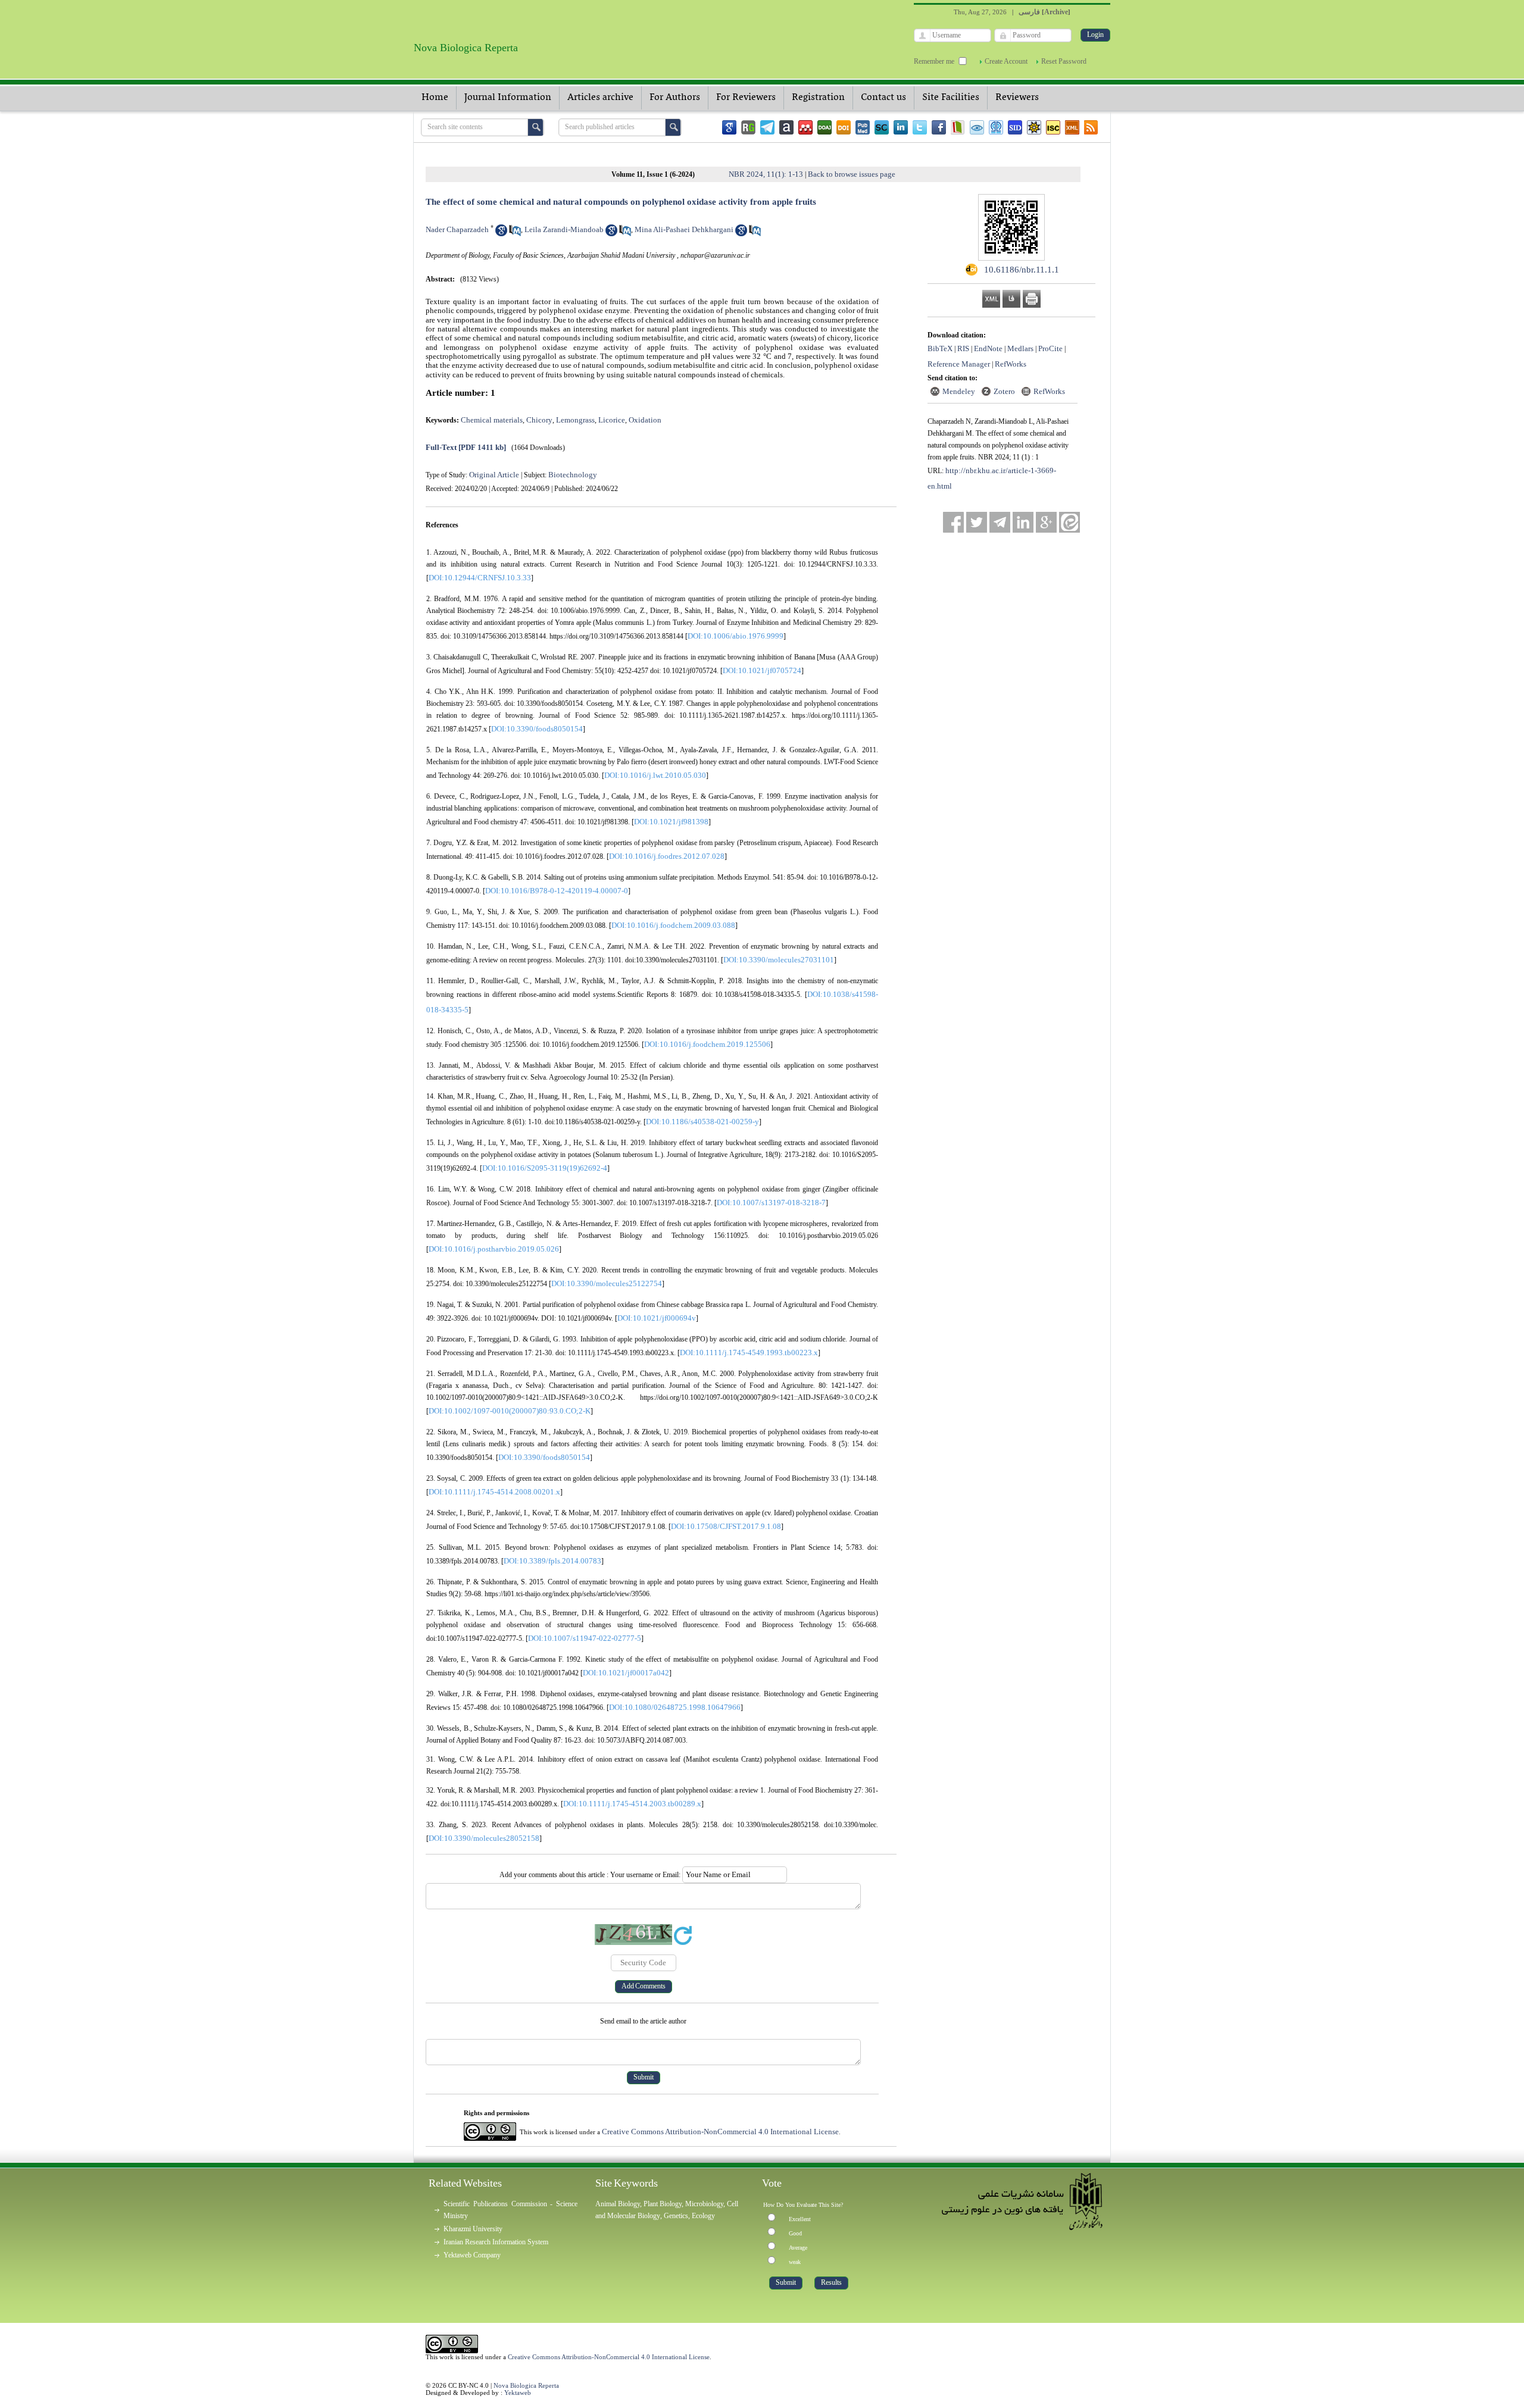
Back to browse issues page (852, 174)
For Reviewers (746, 98)
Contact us (883, 98)
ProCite (1050, 348)
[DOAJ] (825, 127)
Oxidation (645, 420)
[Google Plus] (1046, 522)
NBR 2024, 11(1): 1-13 (766, 174)
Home (435, 98)
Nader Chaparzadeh (457, 229)
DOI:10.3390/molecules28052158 (484, 1838)
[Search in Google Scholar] (501, 234)
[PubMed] (863, 127)
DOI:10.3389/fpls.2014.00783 (552, 1561)
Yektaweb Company (472, 2255)
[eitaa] (1069, 522)
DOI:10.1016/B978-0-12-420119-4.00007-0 (557, 891)
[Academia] (786, 127)
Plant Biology (663, 2204)
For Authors (675, 98)
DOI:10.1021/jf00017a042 (626, 1673)
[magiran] (958, 127)
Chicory (539, 420)
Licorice (612, 420)
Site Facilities (951, 98)
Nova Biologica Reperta (526, 2385)
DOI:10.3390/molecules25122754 (607, 1283)
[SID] (1015, 127)
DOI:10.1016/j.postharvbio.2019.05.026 (494, 1249)
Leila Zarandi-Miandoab (564, 229)
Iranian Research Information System (496, 2242)
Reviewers (1017, 98)
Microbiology (704, 2204)
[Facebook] (939, 127)
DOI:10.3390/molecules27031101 (779, 960)
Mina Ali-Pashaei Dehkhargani (684, 229)
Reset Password (1064, 61)
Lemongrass (575, 420)
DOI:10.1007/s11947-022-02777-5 (585, 1638)
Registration (818, 98)
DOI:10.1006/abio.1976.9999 (736, 636)
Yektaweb (518, 2393)
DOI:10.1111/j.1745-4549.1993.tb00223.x (749, 1352)
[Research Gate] (748, 127)
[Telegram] (767, 127)
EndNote (988, 348)
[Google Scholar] (729, 127)
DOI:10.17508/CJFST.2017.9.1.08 (726, 1526)
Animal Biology (618, 2204)
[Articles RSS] (1091, 127)
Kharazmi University (473, 2229)
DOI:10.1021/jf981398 (671, 822)
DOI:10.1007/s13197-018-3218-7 (771, 1203)
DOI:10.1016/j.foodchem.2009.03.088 (673, 925)
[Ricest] (1034, 127)
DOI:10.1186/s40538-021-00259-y (702, 1122)
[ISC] (1053, 127)
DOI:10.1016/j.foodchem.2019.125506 (707, 1044)
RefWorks (1011, 364)
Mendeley (959, 391)
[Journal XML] (1072, 127)
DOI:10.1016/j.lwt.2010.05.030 (655, 775)
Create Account (1006, 61)
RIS (963, 348)
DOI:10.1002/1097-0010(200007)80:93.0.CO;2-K (510, 1411)
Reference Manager (959, 364)
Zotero (1004, 391)
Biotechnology (573, 475)
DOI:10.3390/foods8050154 (537, 729)
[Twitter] (920, 127)
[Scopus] (882, 127)
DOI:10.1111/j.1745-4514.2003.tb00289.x (632, 1804)
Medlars (1020, 348)
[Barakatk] (996, 127)
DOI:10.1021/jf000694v (657, 1318)
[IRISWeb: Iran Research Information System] (977, 127)
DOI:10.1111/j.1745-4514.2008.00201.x (494, 1492)
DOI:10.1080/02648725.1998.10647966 (675, 1707)
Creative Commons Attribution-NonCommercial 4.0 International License (720, 2132)
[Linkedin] (901, 127)
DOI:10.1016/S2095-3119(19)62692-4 (545, 1168)
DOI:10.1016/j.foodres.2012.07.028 (667, 856)
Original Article (494, 475)
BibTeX (940, 348)
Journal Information (508, 98)
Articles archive (600, 98)
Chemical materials (492, 420)
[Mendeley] (805, 127)
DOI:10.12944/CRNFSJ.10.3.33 (480, 578)
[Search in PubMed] (515, 234)
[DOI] (844, 127)
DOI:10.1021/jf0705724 (762, 670)
